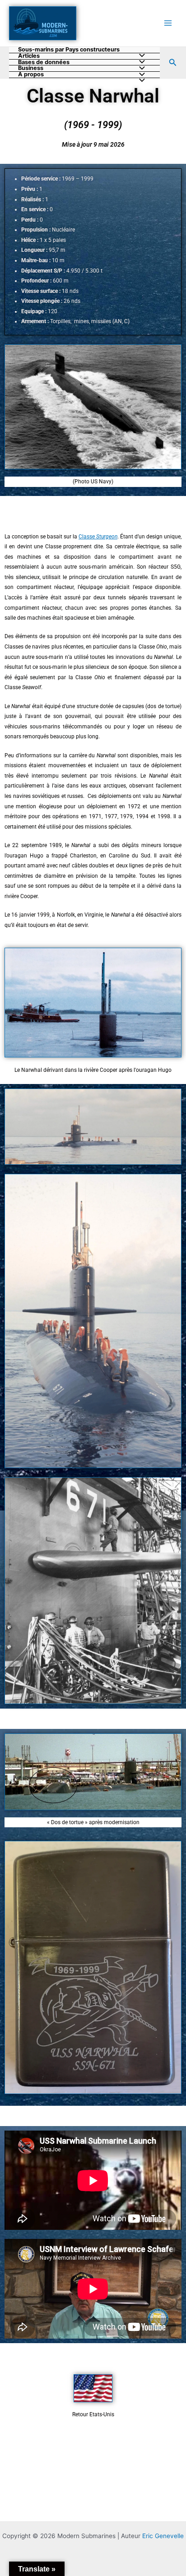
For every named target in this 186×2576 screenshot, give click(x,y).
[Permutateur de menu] (140, 81)
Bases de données (44, 63)
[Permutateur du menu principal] (168, 23)
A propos (31, 75)
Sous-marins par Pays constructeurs (69, 50)
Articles (29, 56)
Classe (98, 537)
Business (31, 68)
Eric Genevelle (163, 2536)
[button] (173, 63)
